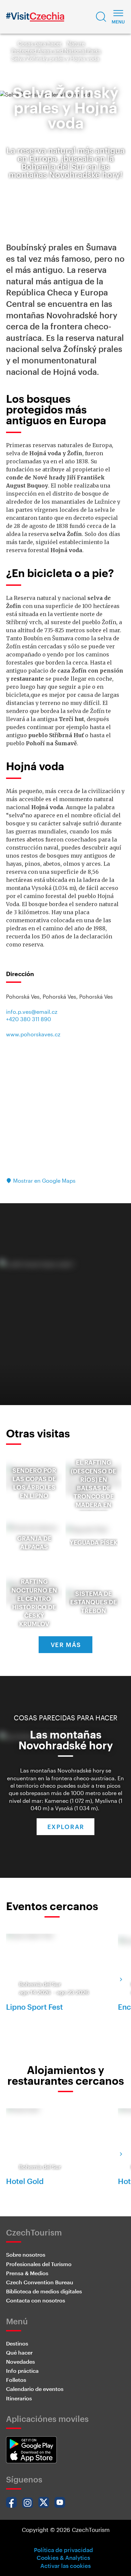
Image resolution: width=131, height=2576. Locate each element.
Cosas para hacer (40, 43)
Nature (76, 43)
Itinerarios (19, 2398)
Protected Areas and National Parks (56, 51)
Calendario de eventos (35, 2389)
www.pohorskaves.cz (33, 1034)
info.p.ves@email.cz (32, 1012)
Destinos (17, 2343)
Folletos (16, 2380)
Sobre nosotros (26, 2255)
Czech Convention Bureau (40, 2282)
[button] (101, 17)
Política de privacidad (63, 2550)
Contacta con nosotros (36, 2300)
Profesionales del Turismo (39, 2264)
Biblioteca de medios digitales (44, 2291)
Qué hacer (19, 2352)
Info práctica (22, 2371)
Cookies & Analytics (63, 2557)
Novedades (20, 2362)
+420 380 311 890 (29, 1019)
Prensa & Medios (27, 2273)
